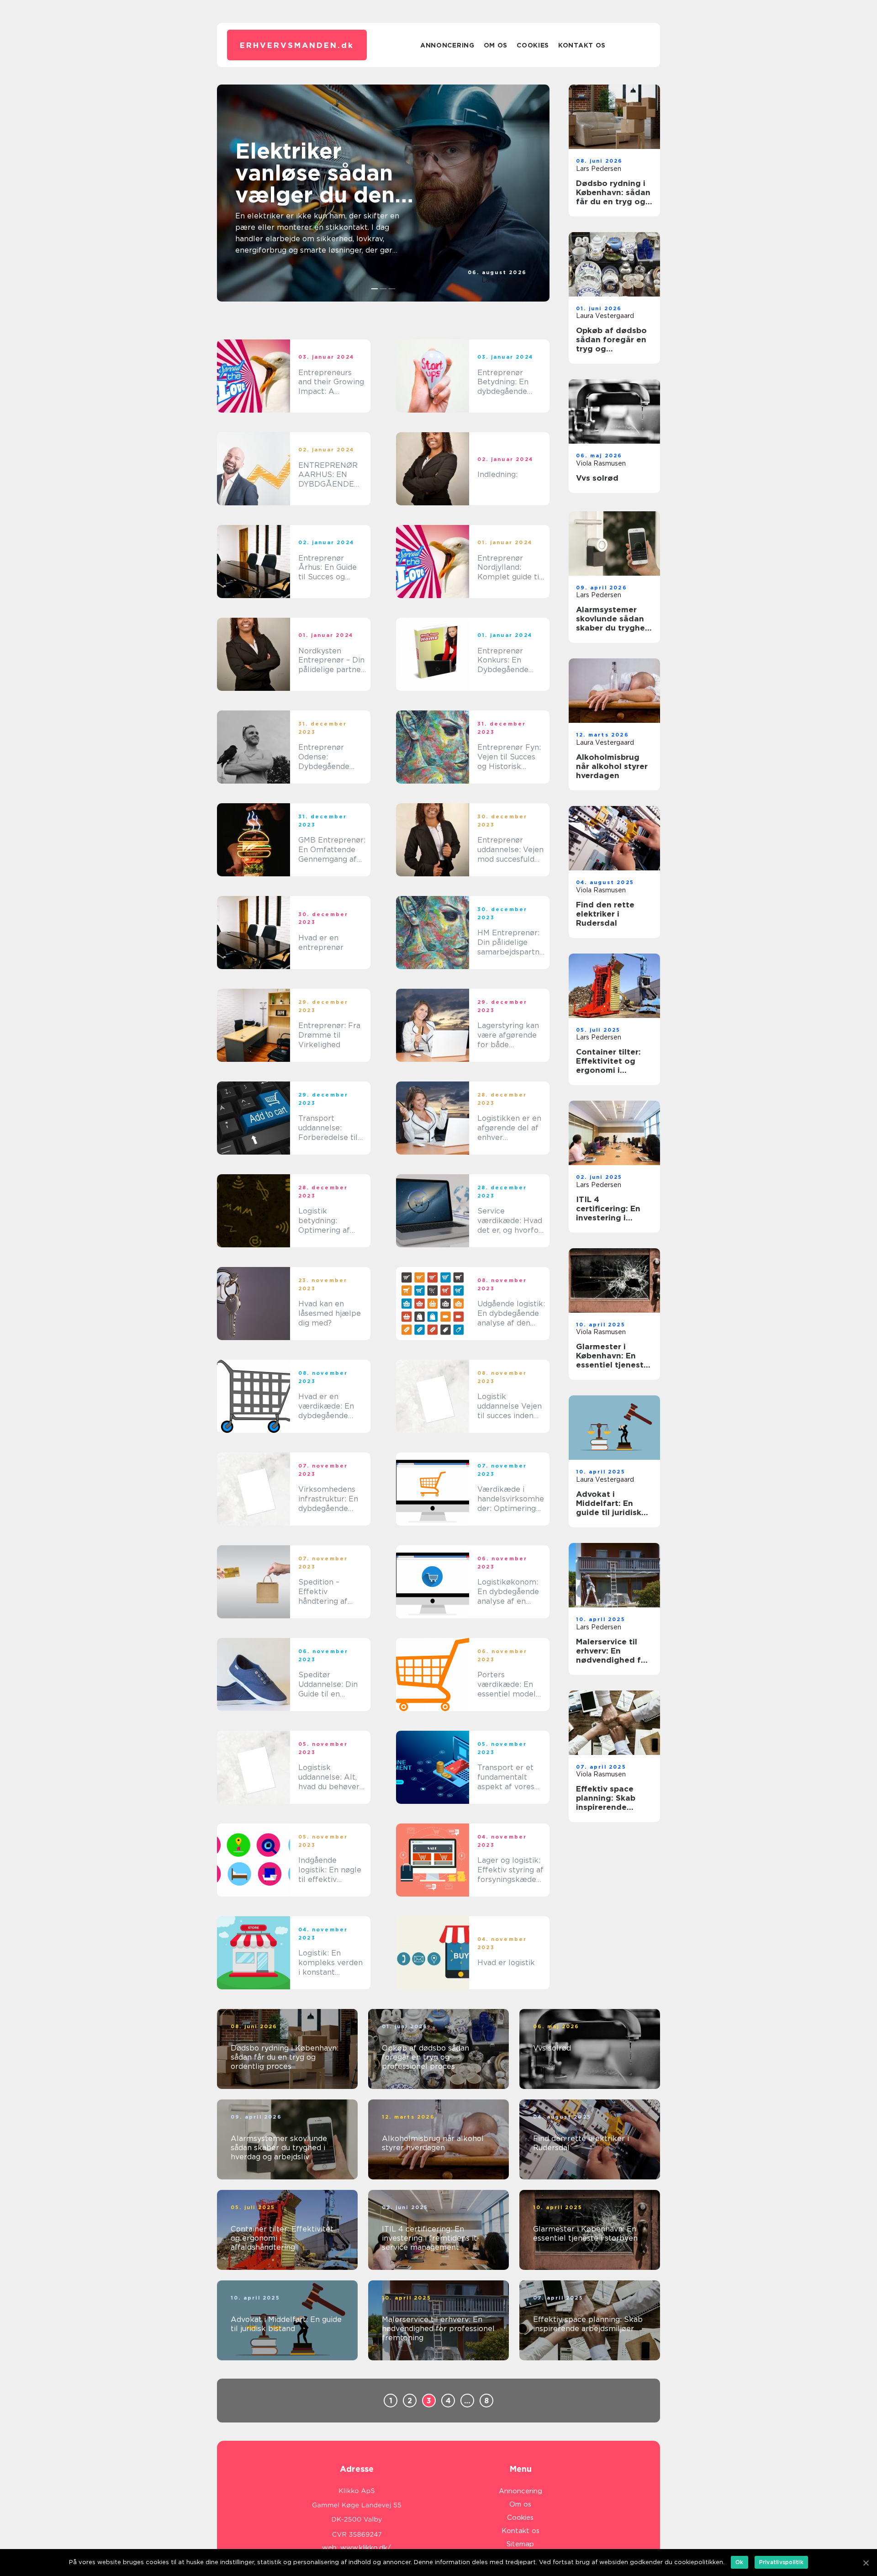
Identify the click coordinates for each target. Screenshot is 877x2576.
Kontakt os (582, 45)
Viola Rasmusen (601, 463)
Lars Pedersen (504, 280)
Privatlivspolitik (781, 2562)
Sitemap (520, 2544)
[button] (375, 289)
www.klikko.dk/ (366, 2548)
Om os (496, 45)
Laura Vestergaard (605, 316)
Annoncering (447, 45)
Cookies (533, 45)
